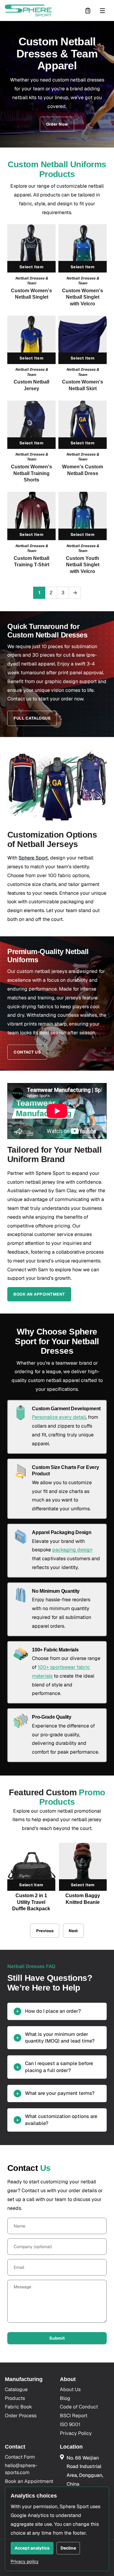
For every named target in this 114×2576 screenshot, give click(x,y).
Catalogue (16, 2389)
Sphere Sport (33, 858)
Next (73, 1931)
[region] (57, 1880)
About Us (70, 2389)
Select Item (31, 267)
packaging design (72, 1550)
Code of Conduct (79, 2407)
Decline (68, 2548)
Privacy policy (25, 2561)
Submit (57, 2338)
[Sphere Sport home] (28, 10)
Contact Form (20, 2457)
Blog (65, 2398)
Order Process (21, 2416)
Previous (45, 1931)
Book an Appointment (39, 1294)
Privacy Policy (76, 2433)
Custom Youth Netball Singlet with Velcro (83, 565)
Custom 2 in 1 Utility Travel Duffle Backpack (31, 1902)
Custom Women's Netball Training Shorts (31, 473)
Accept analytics (32, 2548)
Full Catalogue (32, 718)
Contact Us (27, 1052)
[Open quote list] (88, 11)
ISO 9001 (70, 2424)
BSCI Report (74, 2416)
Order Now (57, 124)
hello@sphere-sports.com (21, 2469)
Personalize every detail (59, 1417)
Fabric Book (18, 2407)
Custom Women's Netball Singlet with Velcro (83, 297)
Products (15, 2398)
